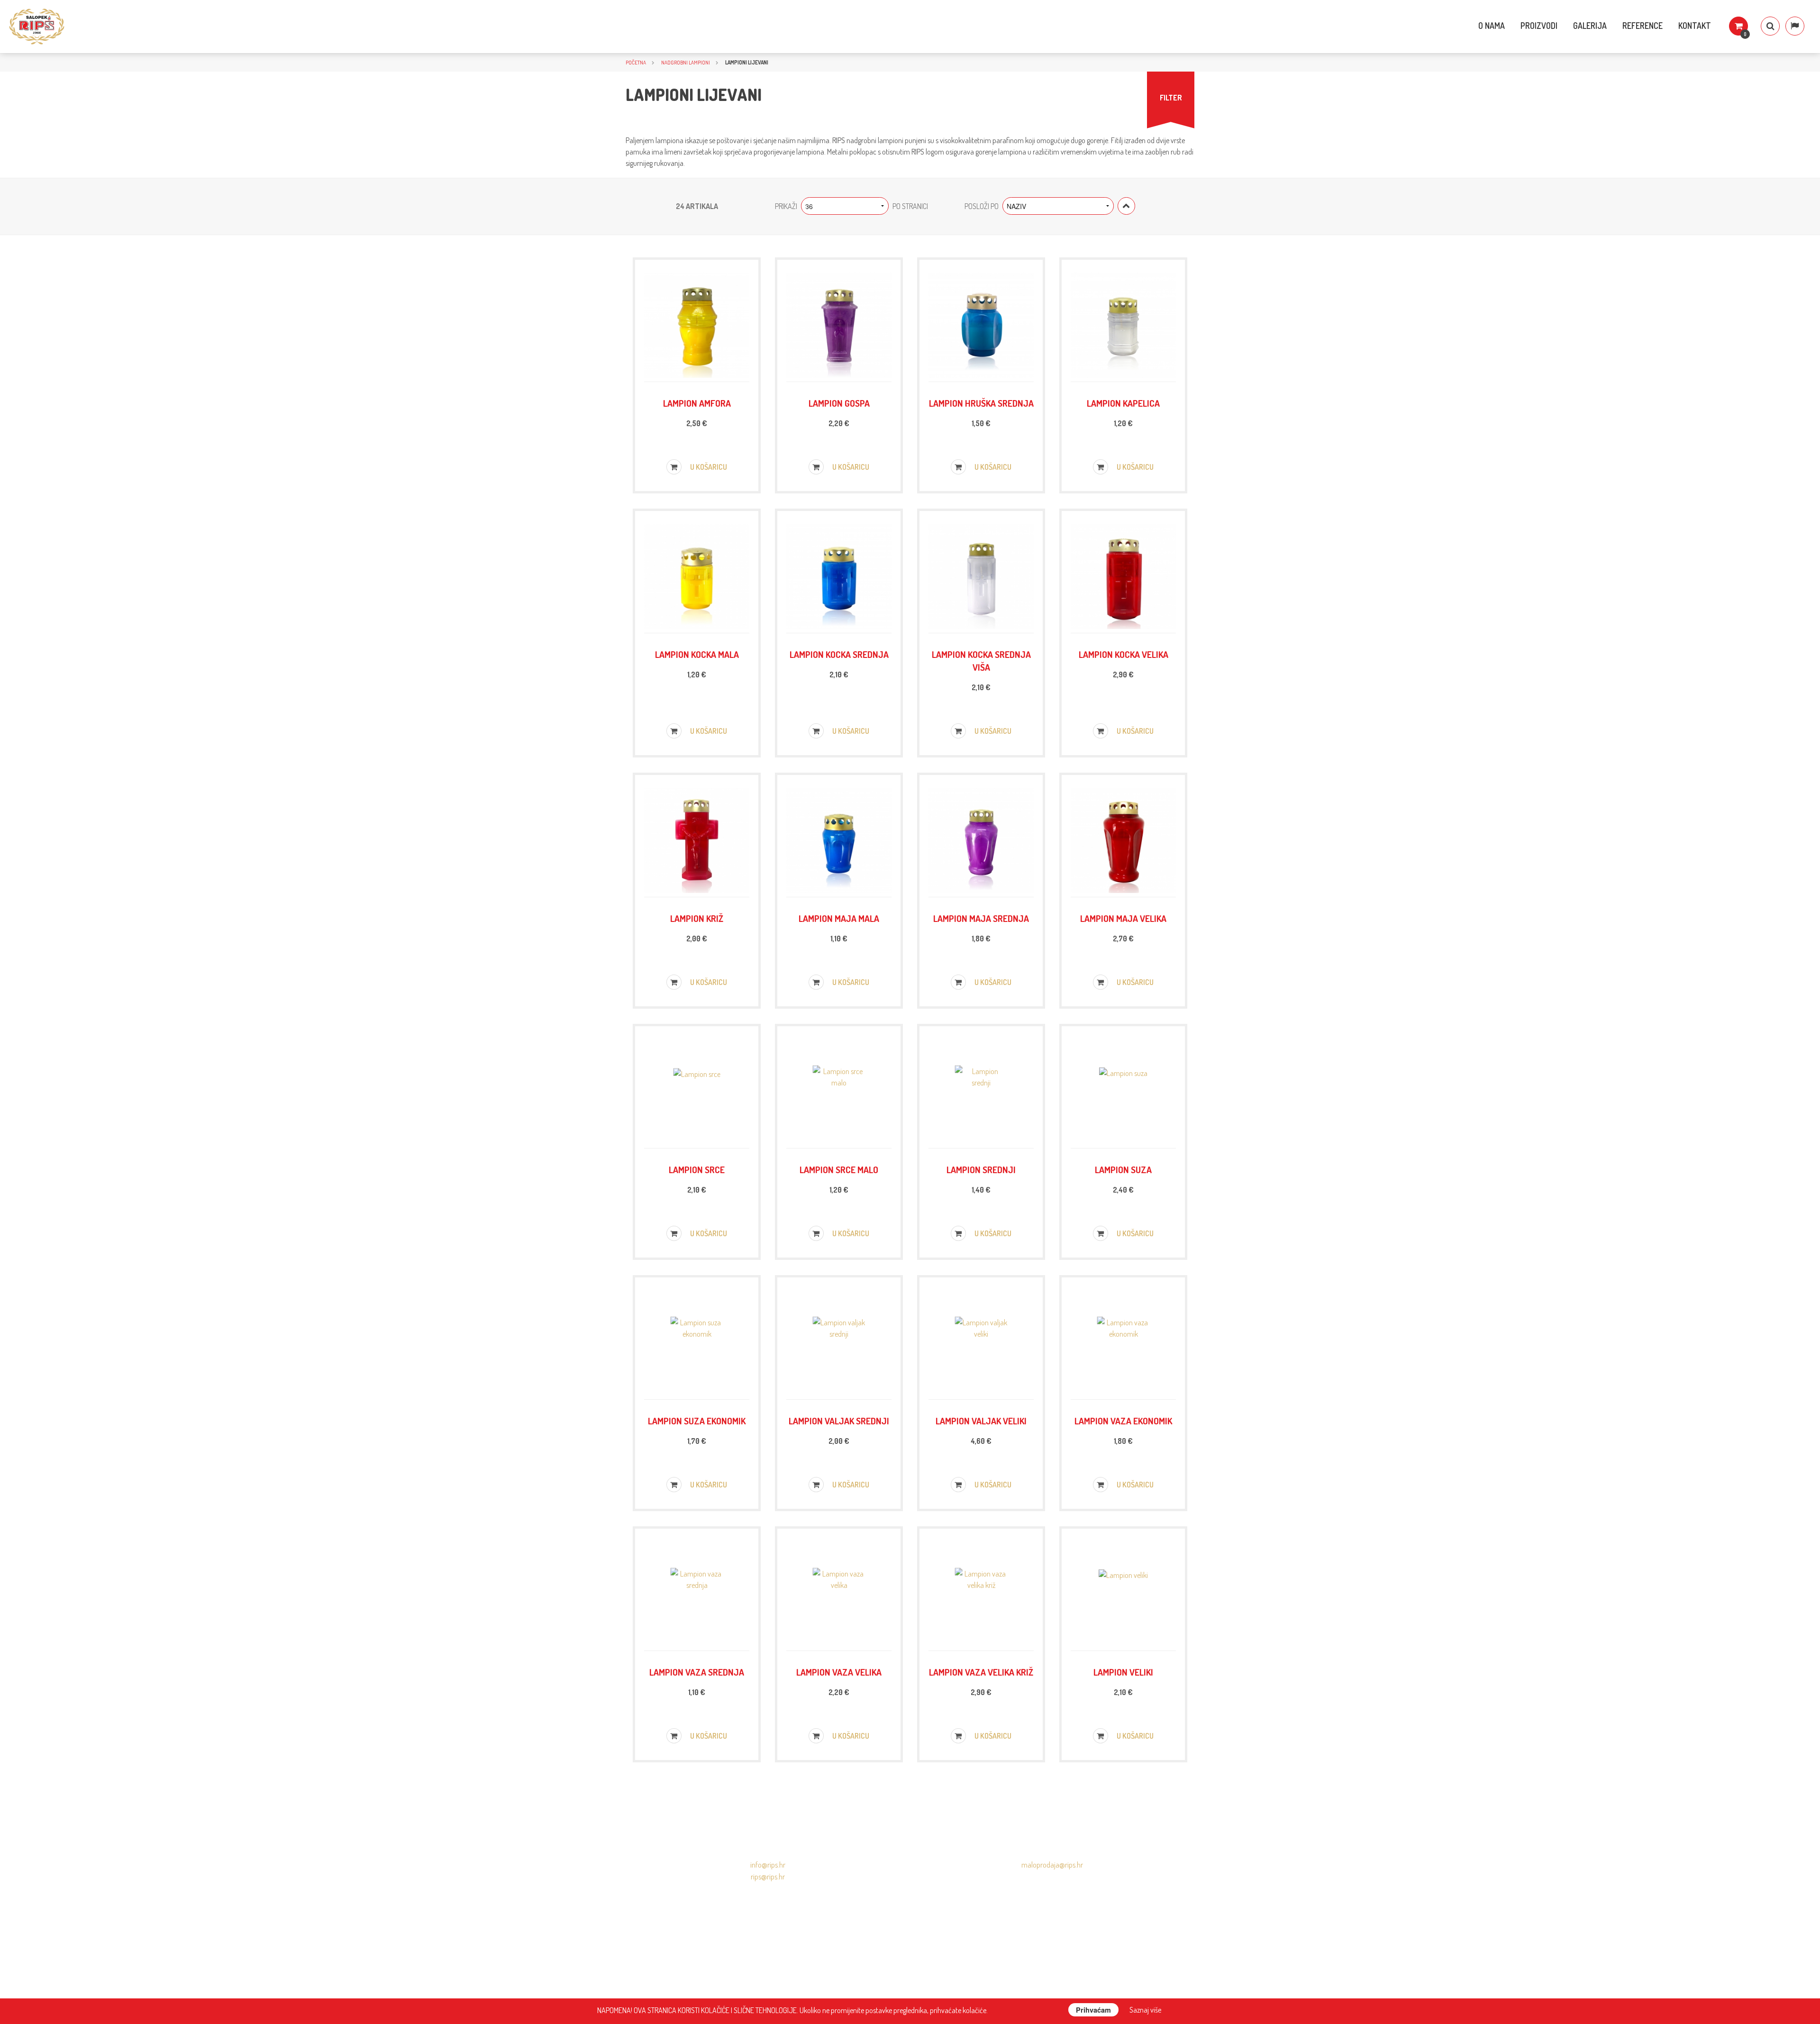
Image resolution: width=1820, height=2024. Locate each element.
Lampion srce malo (839, 1170)
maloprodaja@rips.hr (1052, 1865)
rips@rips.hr (768, 1877)
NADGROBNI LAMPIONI (686, 62)
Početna (636, 62)
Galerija (1590, 26)
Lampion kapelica (1123, 403)
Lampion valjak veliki (981, 1421)
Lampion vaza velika (839, 1672)
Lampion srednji (981, 1170)
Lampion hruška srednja (981, 403)
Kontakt (1695, 26)
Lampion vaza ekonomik (1123, 1421)
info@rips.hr (768, 1865)
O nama (1492, 26)
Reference (1643, 26)
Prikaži (786, 206)
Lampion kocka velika (1124, 654)
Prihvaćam (1093, 2010)
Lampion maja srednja (981, 918)
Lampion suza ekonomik (697, 1421)
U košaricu (708, 467)
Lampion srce (697, 1170)
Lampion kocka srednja (839, 654)
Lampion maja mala (839, 918)
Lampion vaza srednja (697, 1672)
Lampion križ (697, 918)
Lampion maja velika (1123, 918)
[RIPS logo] (37, 27)
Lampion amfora (697, 403)
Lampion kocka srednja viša (981, 661)
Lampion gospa (839, 403)
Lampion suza (1123, 1170)
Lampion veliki (1123, 1672)
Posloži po (982, 206)
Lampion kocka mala (697, 654)
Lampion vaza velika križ (981, 1672)
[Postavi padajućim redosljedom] (1126, 206)
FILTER (1171, 98)
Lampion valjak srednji (839, 1421)
